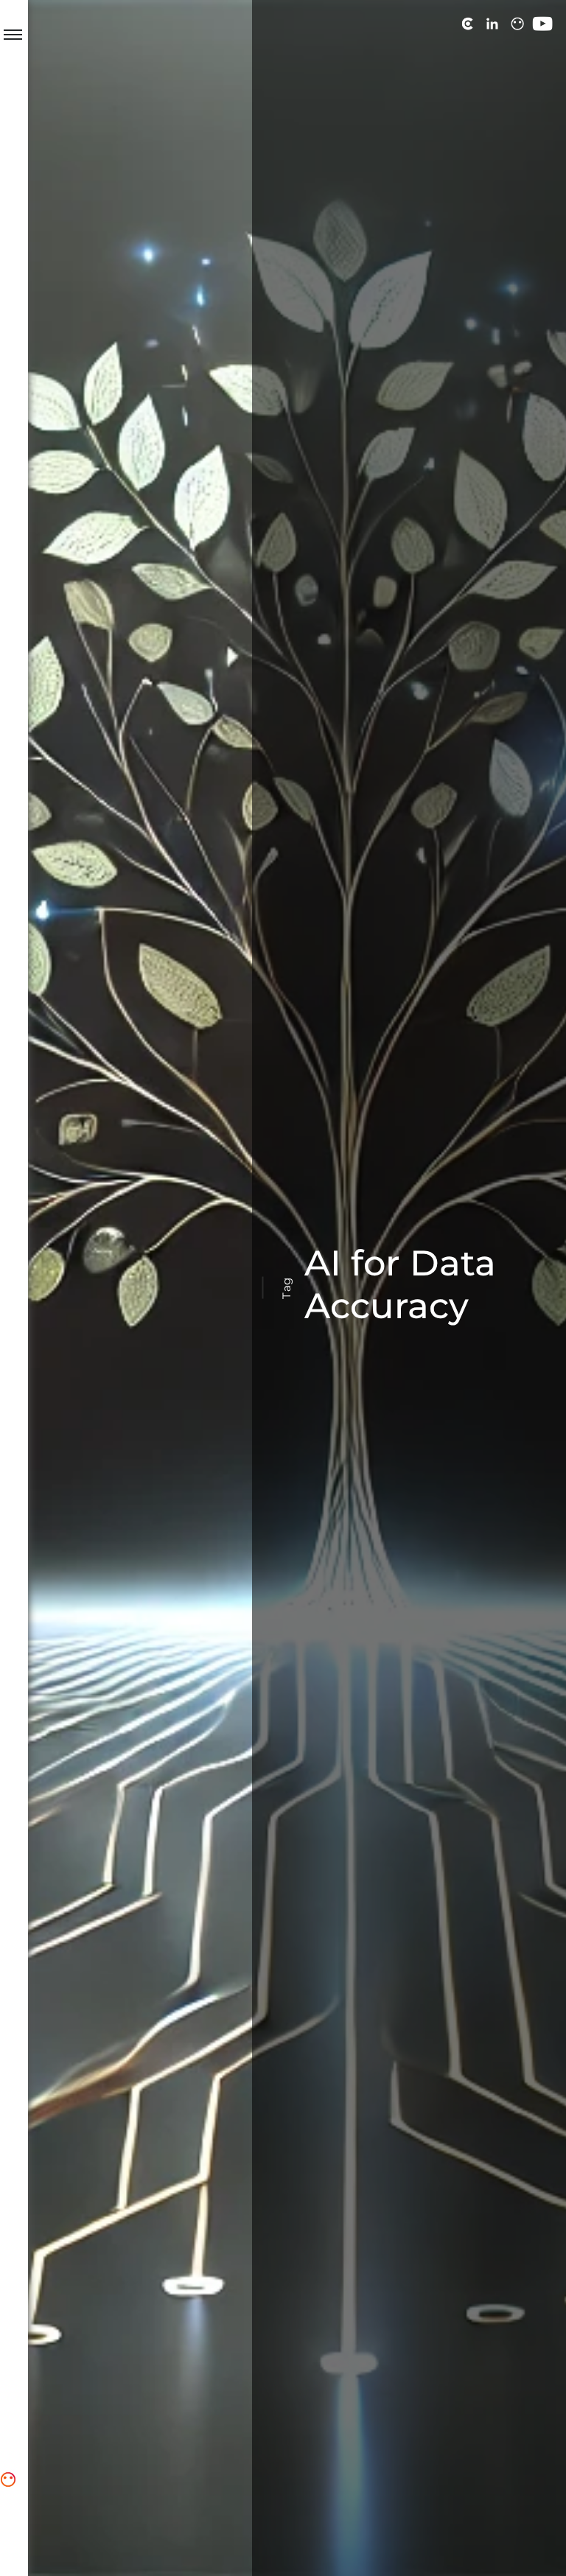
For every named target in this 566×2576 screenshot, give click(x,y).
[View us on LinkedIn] (492, 24)
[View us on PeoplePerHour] (517, 24)
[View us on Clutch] (467, 24)
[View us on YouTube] (542, 24)
